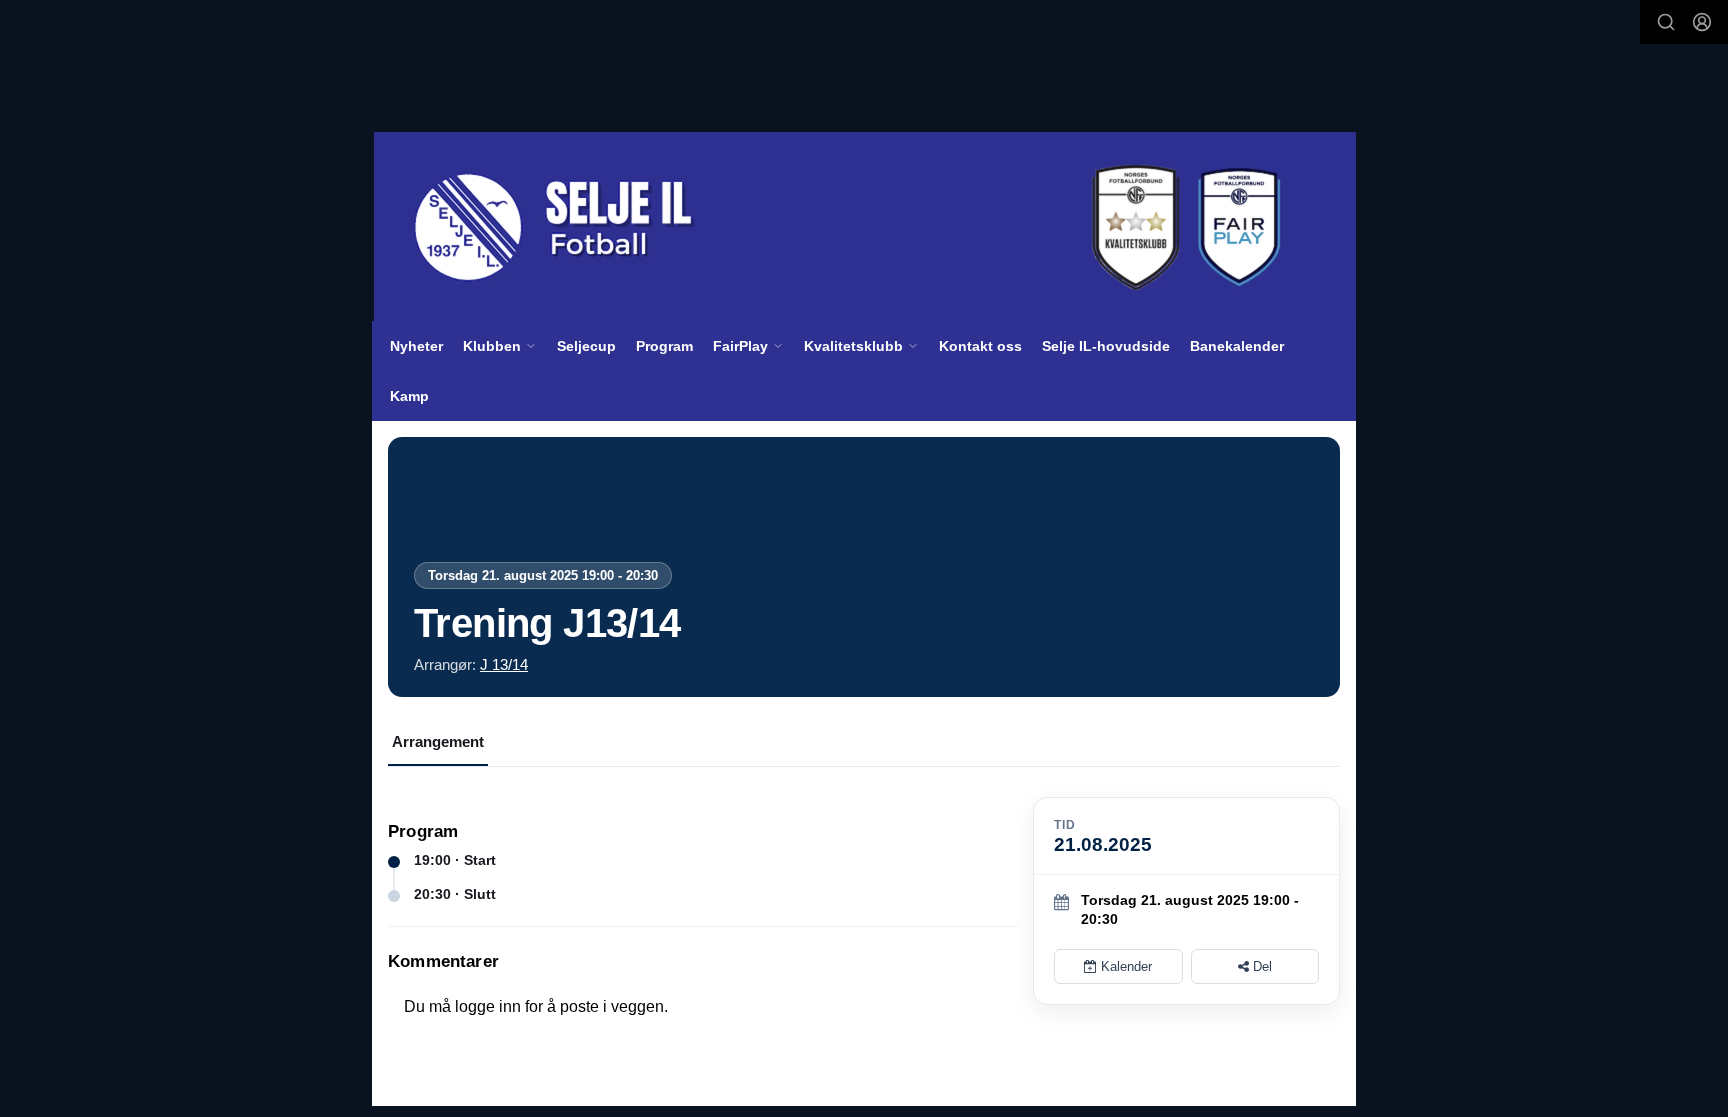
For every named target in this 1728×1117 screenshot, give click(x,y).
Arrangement (438, 741)
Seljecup (586, 346)
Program (664, 346)
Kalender (1124, 966)
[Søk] (1666, 22)
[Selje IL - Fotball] (865, 227)
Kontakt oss (980, 346)
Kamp (409, 396)
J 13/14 (504, 664)
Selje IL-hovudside (1106, 346)
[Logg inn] (1702, 22)
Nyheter (416, 346)
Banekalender (1237, 346)
